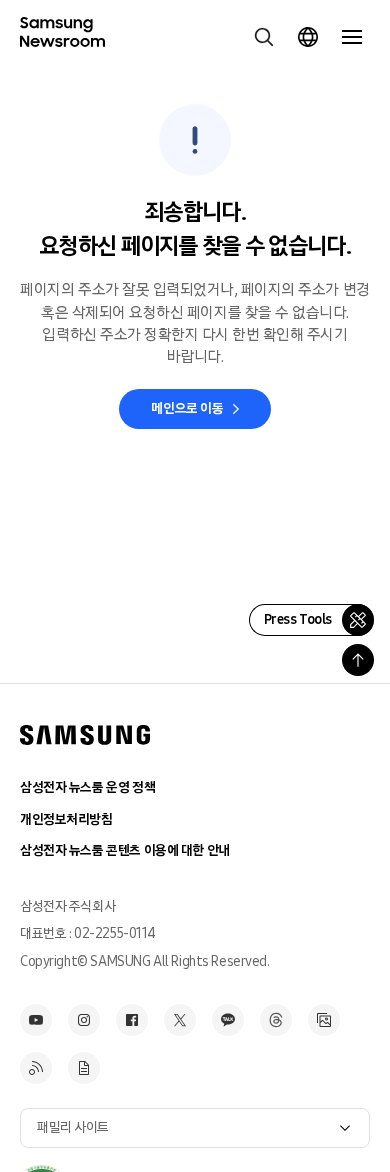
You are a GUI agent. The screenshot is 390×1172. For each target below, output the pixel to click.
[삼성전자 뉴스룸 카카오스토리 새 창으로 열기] (228, 1020)
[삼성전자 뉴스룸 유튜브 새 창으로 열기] (36, 1020)
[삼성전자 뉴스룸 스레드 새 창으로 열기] (276, 1020)
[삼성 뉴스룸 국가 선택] (308, 37)
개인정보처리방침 (66, 819)
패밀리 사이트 (73, 1127)
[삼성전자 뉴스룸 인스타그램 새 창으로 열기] (84, 1020)
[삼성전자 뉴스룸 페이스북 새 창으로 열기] (132, 1020)
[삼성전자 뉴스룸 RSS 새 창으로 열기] (36, 1068)
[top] (358, 660)
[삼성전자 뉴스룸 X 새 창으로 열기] (180, 1020)
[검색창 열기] (264, 37)
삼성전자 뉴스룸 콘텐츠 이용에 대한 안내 (125, 850)
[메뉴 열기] (352, 37)
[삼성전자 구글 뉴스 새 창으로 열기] (84, 1068)
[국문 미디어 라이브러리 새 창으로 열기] (324, 1020)
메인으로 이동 (187, 408)
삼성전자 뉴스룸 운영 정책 (87, 787)
